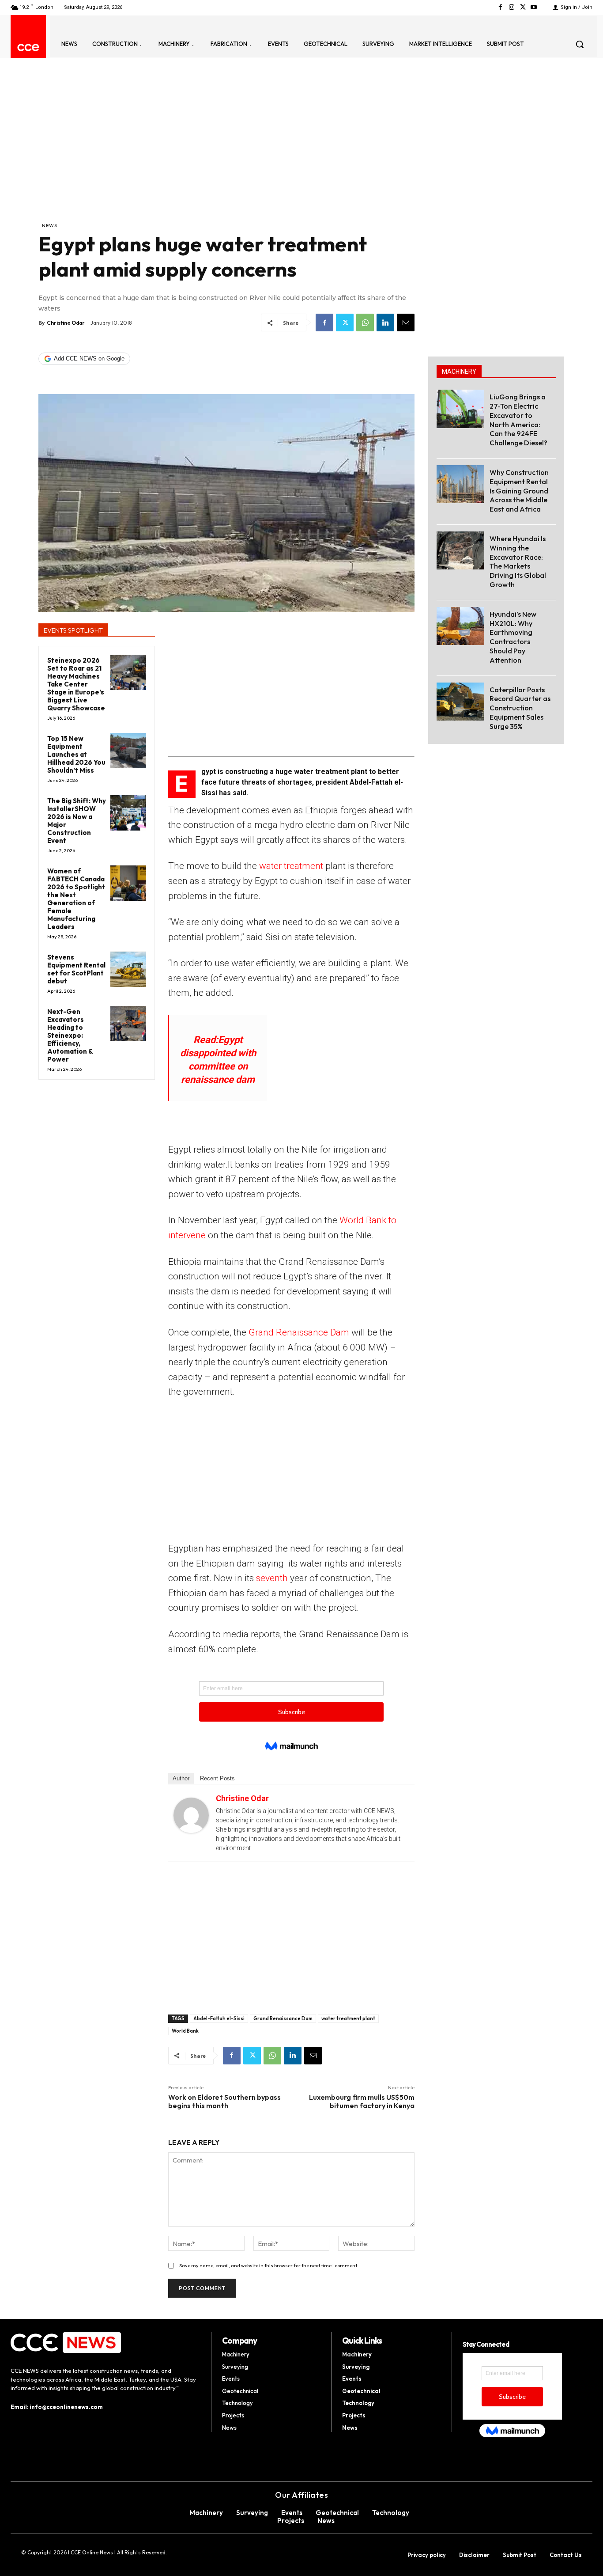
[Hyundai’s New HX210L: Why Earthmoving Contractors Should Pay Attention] (460, 626)
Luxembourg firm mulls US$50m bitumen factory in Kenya (362, 2101)
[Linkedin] (385, 322)
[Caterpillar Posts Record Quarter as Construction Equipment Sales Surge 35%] (460, 702)
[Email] (406, 322)
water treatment (291, 866)
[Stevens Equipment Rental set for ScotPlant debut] (128, 969)
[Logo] (28, 47)
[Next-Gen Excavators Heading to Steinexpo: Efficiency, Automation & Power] (128, 1024)
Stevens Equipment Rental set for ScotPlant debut (76, 969)
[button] (580, 44)
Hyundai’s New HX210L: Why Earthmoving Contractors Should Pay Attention (513, 637)
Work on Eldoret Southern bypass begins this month (224, 2101)
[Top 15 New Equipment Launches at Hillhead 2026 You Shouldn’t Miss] (128, 751)
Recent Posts (217, 1778)
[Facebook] (500, 7)
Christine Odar (66, 323)
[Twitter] (523, 7)
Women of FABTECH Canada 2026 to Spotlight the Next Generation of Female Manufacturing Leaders (76, 899)
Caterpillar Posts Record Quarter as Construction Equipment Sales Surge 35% (520, 708)
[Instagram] (511, 7)
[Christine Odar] (191, 1815)
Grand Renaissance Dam (299, 1332)
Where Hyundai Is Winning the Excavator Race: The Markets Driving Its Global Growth (518, 561)
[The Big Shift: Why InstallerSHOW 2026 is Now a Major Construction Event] (128, 813)
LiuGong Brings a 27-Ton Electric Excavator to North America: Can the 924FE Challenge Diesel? (518, 420)
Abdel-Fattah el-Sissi (219, 2018)
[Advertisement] (226, 155)
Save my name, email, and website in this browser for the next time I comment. (269, 2265)
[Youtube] (534, 7)
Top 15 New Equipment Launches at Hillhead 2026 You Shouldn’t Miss (76, 754)
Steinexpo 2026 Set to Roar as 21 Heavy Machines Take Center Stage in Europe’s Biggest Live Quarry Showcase (76, 684)
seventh (272, 1578)
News (50, 225)
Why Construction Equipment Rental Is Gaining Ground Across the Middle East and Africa (519, 491)
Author (181, 1778)
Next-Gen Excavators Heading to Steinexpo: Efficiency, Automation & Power (70, 1035)
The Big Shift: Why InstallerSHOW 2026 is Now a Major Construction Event (77, 821)
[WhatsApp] (365, 322)
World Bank (185, 2031)
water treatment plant (348, 2018)
